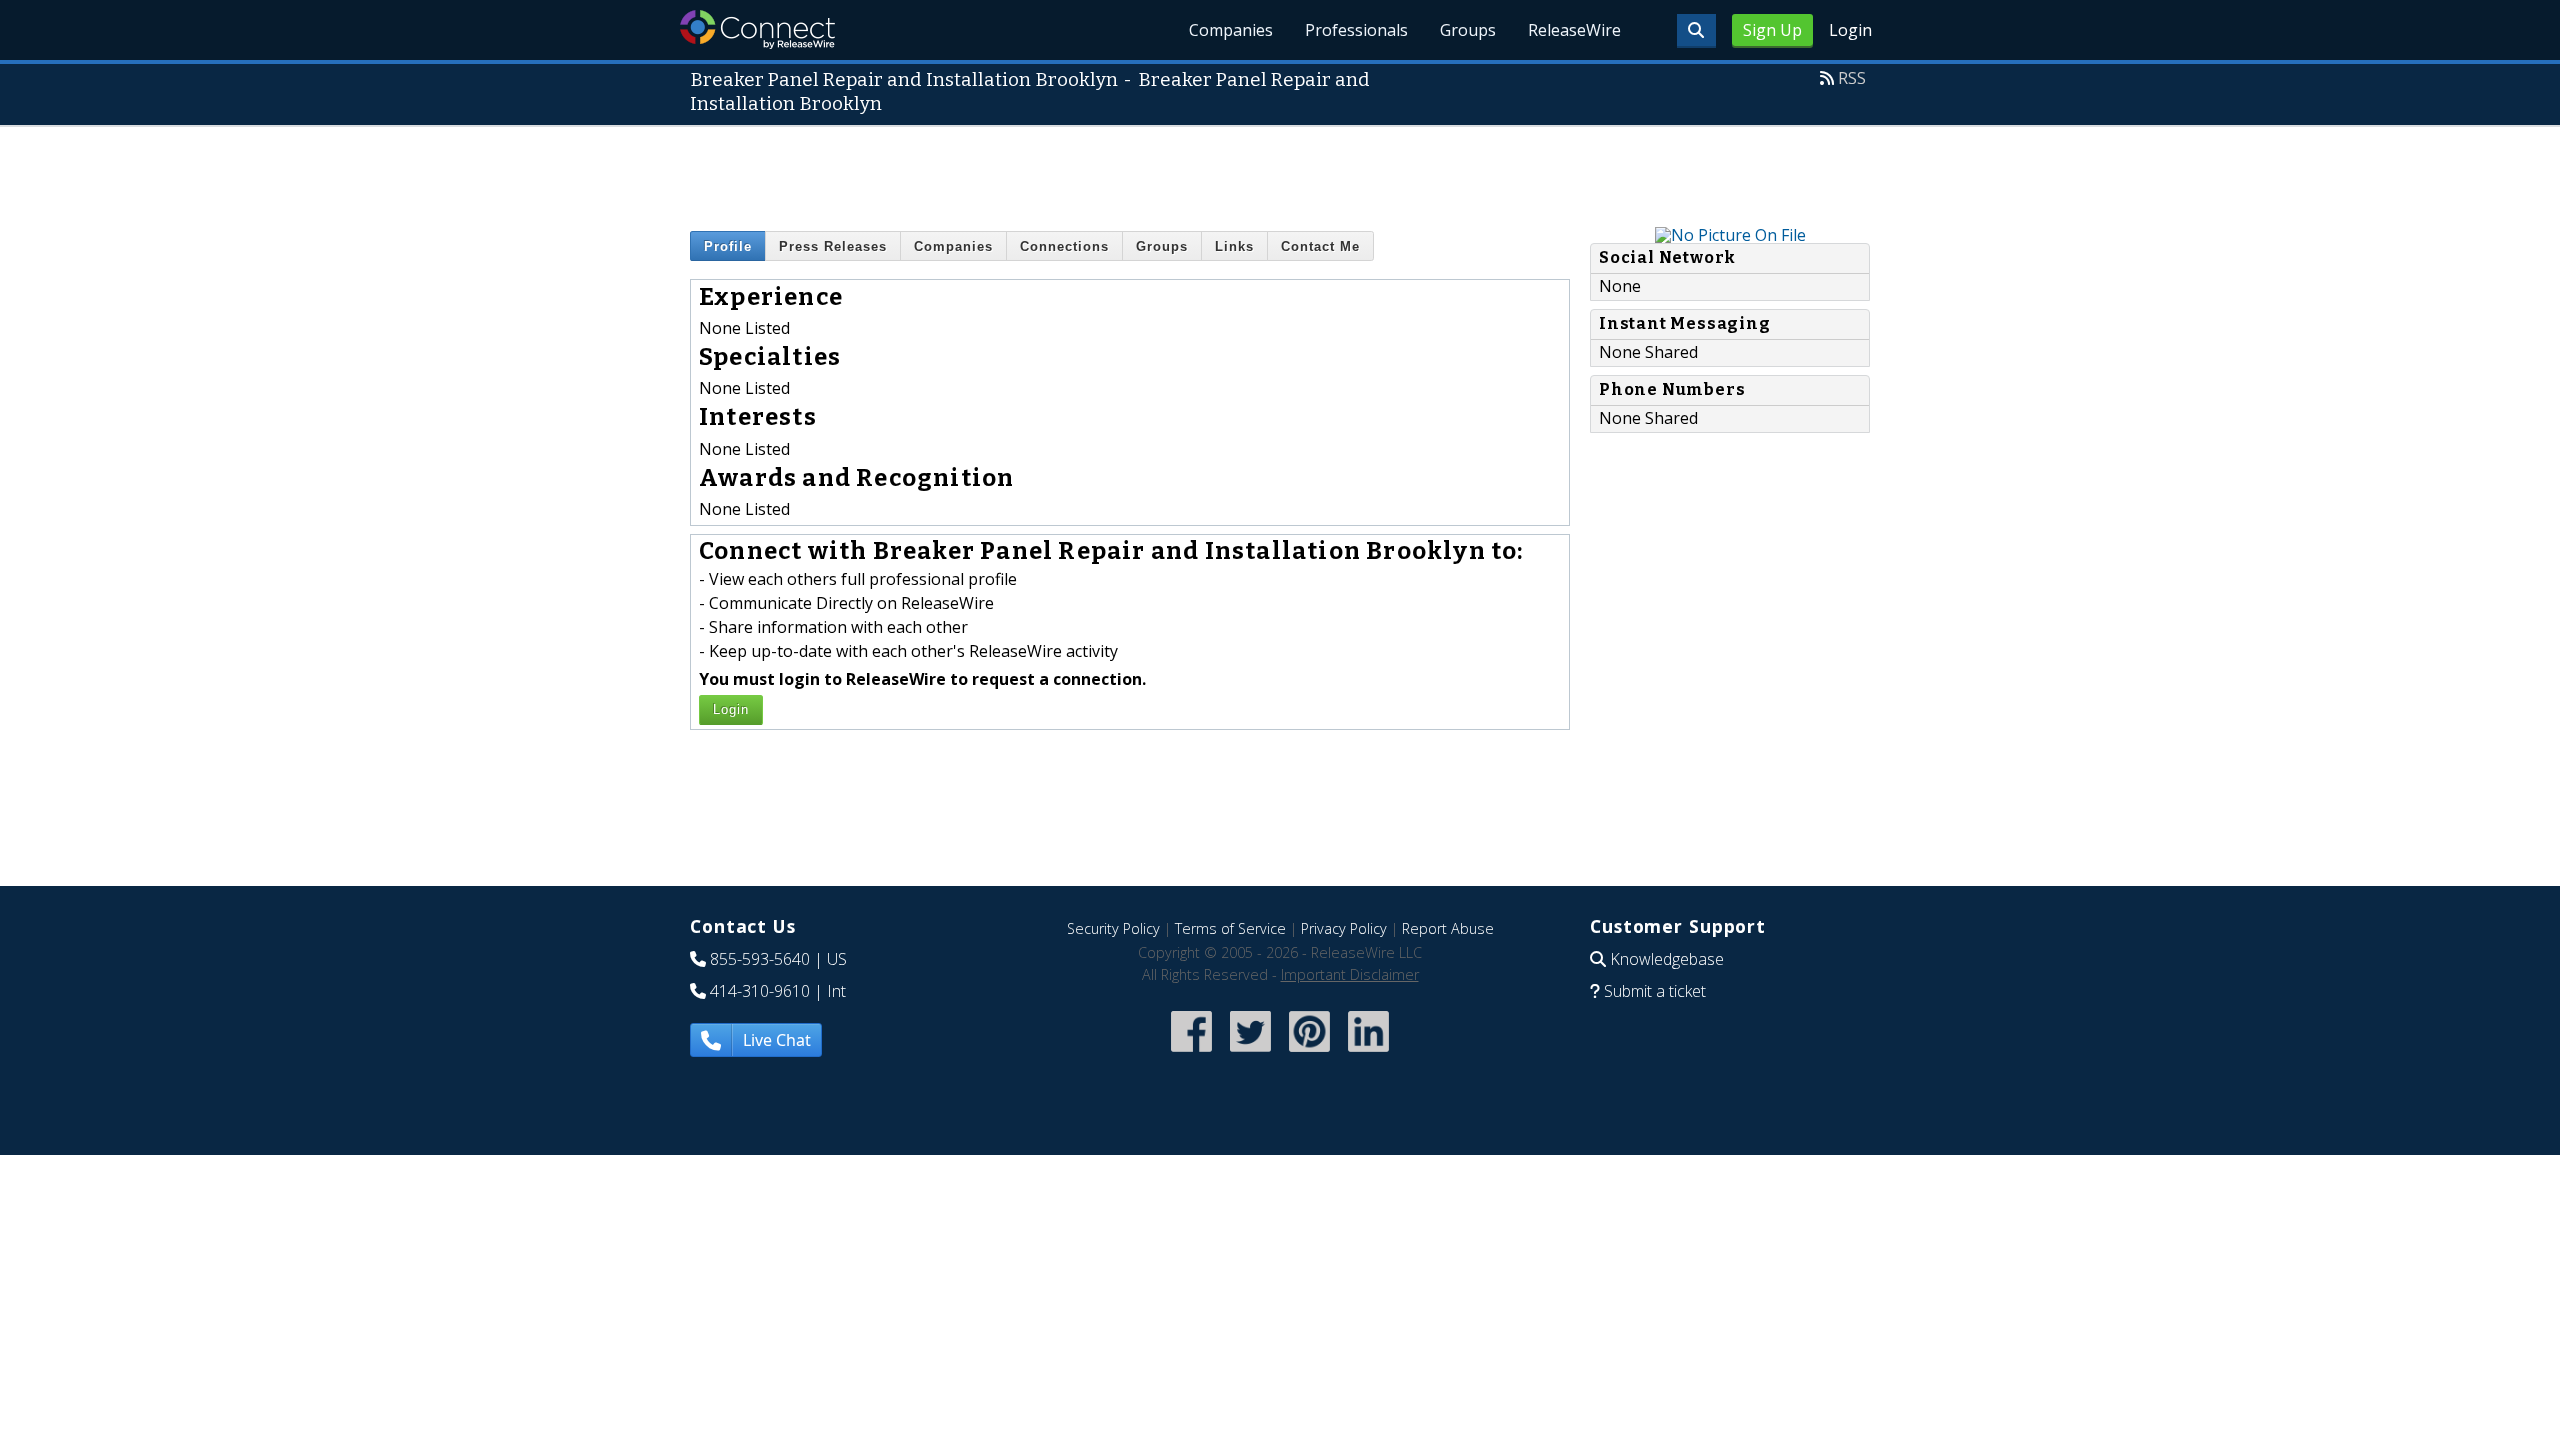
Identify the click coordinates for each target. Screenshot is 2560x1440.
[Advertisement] (1280, 172)
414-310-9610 (760, 991)
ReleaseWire (1574, 30)
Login (1850, 30)
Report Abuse (1448, 928)
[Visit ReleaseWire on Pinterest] (1309, 1053)
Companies (1231, 30)
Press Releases (833, 246)
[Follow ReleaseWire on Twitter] (1250, 1053)
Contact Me (1320, 246)
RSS (1852, 78)
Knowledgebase (1667, 959)
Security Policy (1113, 928)
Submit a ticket (1655, 991)
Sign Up (1772, 30)
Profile (728, 246)
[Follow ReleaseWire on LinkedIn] (1368, 1053)
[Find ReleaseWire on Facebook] (1191, 1053)
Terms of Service (1230, 928)
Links (1234, 246)
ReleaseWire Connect (757, 29)
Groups (1468, 30)
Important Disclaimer (1350, 974)
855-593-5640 (760, 959)
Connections (1064, 246)
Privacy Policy (1344, 928)
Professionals (1356, 30)
